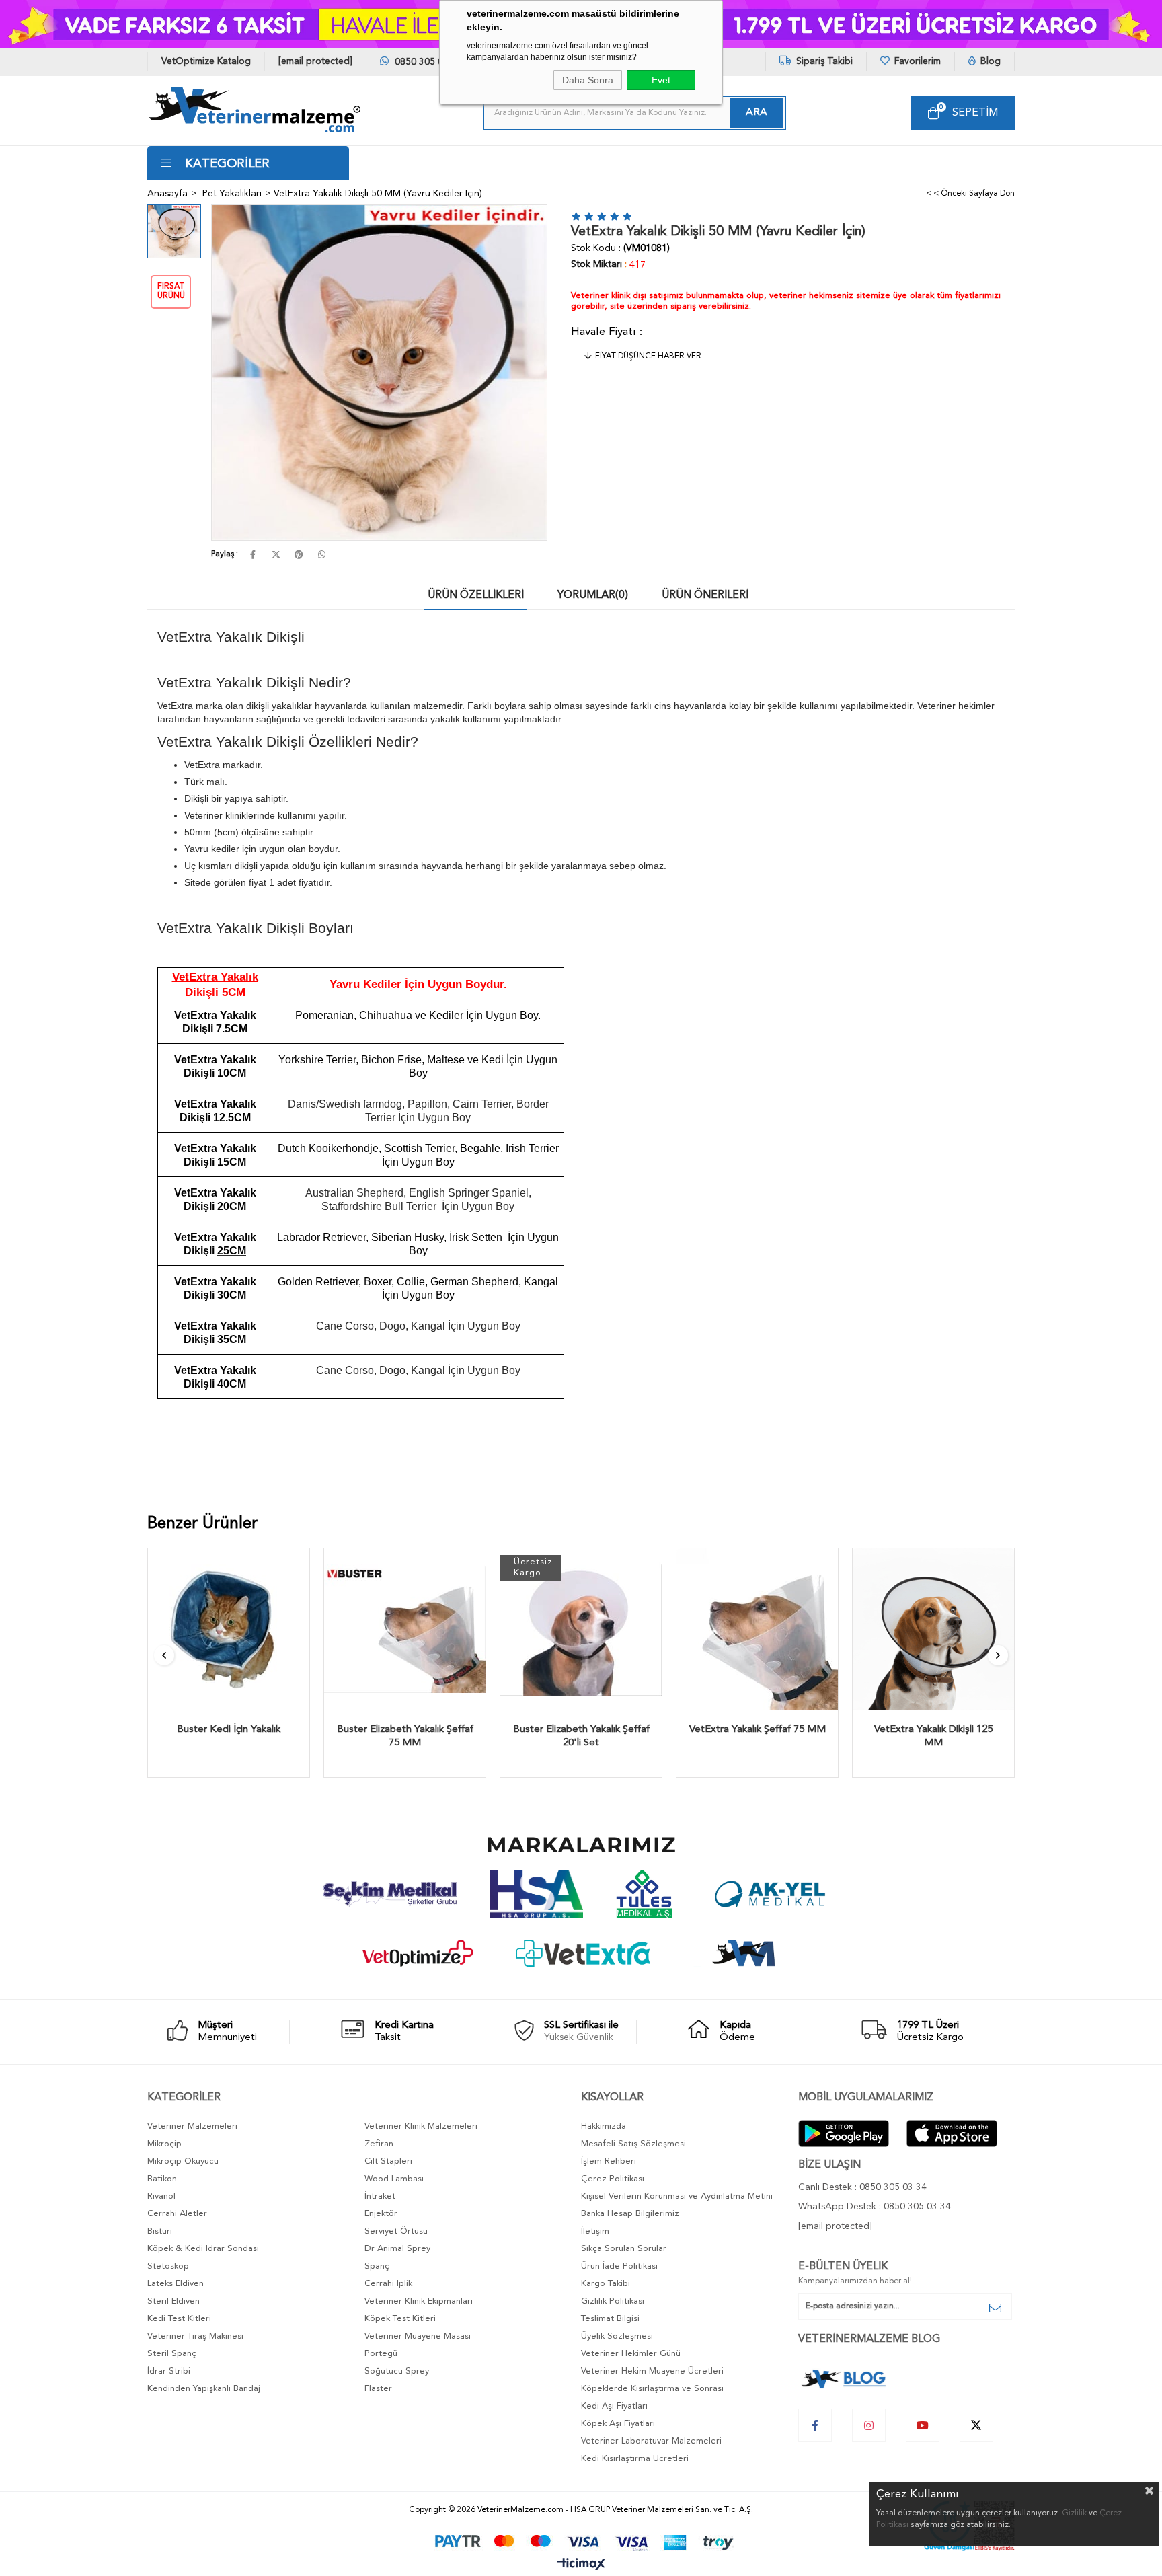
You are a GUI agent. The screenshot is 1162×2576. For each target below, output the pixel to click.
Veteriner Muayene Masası (418, 2336)
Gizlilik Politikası (613, 2301)
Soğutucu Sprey (397, 2371)
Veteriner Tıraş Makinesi (195, 2336)
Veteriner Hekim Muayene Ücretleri (652, 2371)
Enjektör (381, 2214)
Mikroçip (164, 2144)
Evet (661, 80)
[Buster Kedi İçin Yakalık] (229, 1629)
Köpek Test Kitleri (400, 2319)
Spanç (377, 2266)
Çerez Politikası (613, 2179)
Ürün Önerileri (705, 595)
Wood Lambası (394, 2179)
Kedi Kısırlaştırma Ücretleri (635, 2459)
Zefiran (379, 2144)
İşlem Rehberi (609, 2161)
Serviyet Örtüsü (396, 2231)
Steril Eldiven (173, 2301)
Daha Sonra (588, 80)
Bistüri (160, 2231)
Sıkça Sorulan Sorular (624, 2249)
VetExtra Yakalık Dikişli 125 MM (933, 1736)
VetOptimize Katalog (206, 61)
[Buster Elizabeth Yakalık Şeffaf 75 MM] (405, 1629)
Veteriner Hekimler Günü (631, 2354)
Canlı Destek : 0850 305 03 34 (862, 2187)
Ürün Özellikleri (476, 595)
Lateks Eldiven (176, 2284)
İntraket (380, 2196)
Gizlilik (1074, 2513)
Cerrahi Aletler (177, 2214)
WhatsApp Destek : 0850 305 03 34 (875, 2207)
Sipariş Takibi (823, 61)
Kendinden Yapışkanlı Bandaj (204, 2389)
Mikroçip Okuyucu (183, 2161)
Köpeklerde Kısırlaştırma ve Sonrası (652, 2389)
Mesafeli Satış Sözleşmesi (633, 2144)
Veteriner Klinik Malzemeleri (421, 2126)
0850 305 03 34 (427, 62)
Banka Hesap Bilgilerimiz (630, 2214)
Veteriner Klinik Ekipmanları (419, 2301)
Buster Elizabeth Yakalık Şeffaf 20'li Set (581, 1736)
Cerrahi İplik (388, 2284)
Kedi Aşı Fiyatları (614, 2406)
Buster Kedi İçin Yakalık (229, 1730)
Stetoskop (168, 2266)
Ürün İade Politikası (619, 2266)
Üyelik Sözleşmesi (617, 2336)
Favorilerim (916, 61)
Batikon (162, 2179)
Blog (989, 61)
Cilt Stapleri (388, 2161)
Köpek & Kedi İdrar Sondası (203, 2249)
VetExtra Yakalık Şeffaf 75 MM (758, 1730)
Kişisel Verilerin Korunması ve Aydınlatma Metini (677, 2196)
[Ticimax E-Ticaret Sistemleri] (581, 2565)
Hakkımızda (604, 2126)
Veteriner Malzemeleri (192, 2126)
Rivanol (161, 2196)
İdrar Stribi (169, 2371)
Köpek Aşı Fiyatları (618, 2424)
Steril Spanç (172, 2354)
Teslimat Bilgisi (610, 2319)
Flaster (378, 2389)
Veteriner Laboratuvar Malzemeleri (651, 2441)
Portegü (381, 2354)
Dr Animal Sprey (397, 2249)
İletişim (595, 2231)
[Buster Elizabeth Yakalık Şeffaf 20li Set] (581, 1629)
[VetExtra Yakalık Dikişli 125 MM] (933, 1629)
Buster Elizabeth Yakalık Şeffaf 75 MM (405, 1736)
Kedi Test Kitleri (179, 2319)
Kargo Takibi (606, 2284)
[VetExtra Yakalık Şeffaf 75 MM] (757, 1629)
